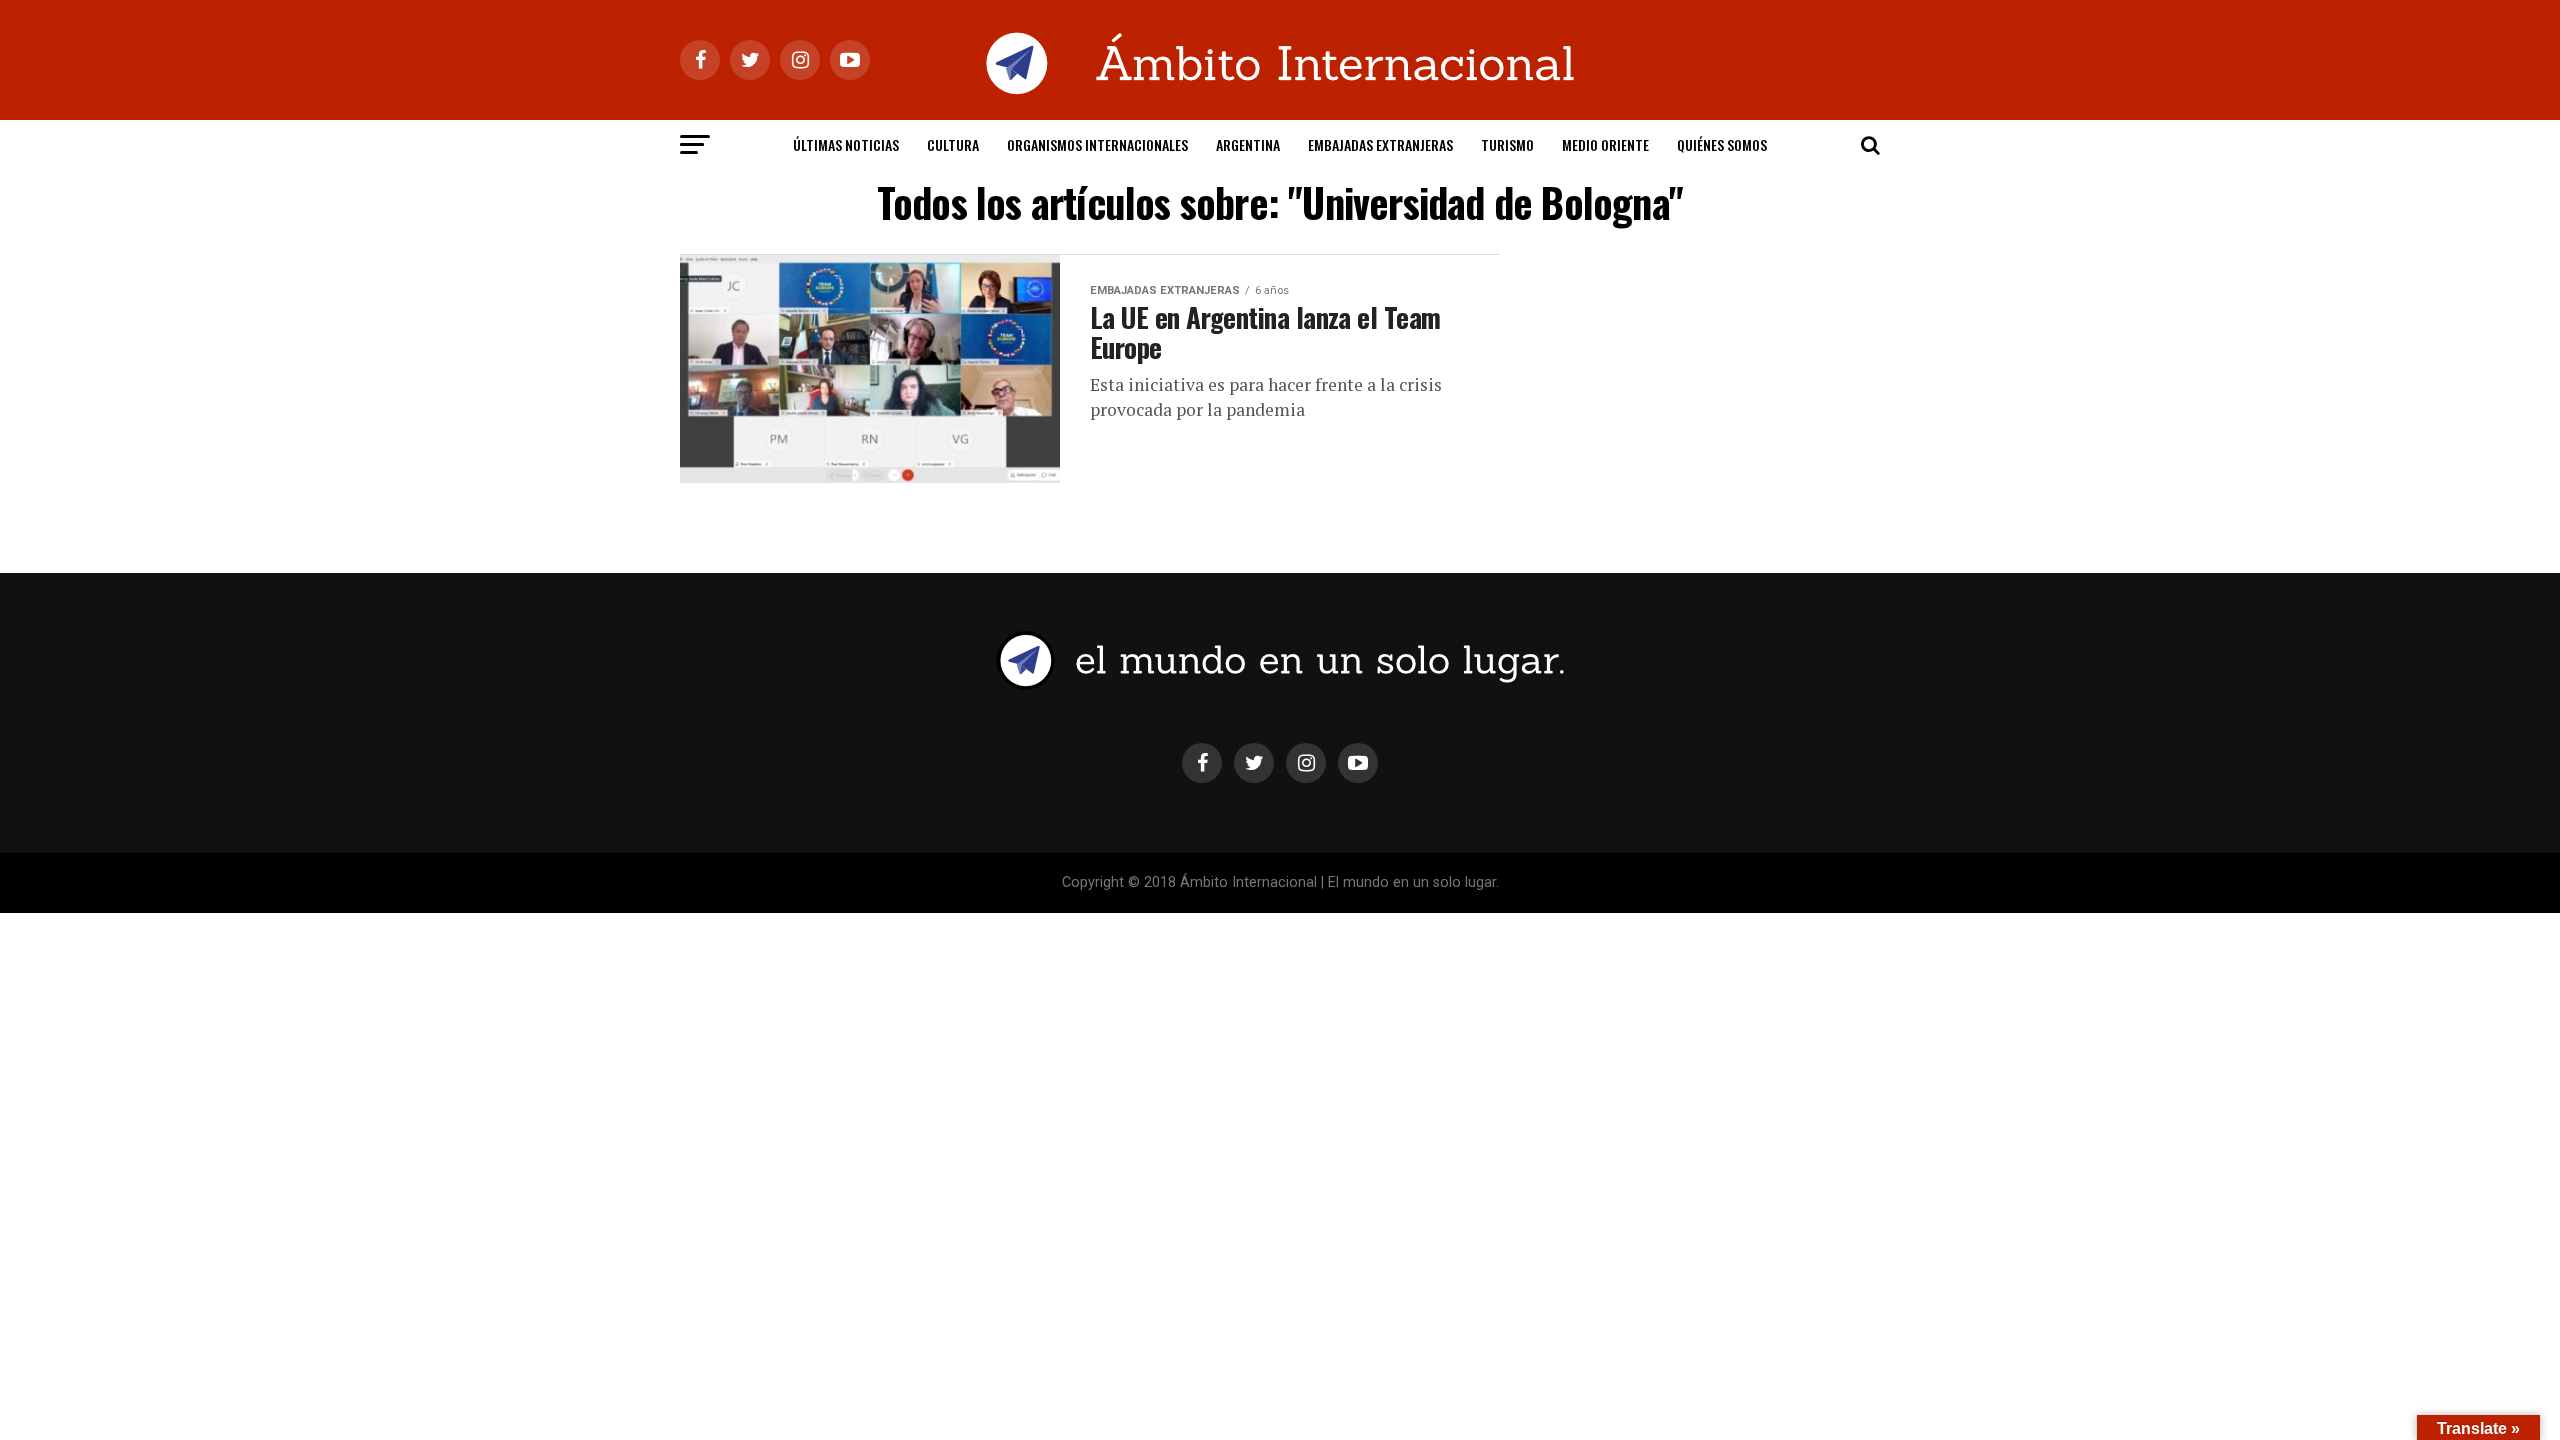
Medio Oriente (1605, 144)
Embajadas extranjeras (1380, 144)
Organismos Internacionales (1097, 144)
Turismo (1507, 144)
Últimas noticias (846, 144)
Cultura (953, 144)
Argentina (1248, 144)
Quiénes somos (1722, 144)
